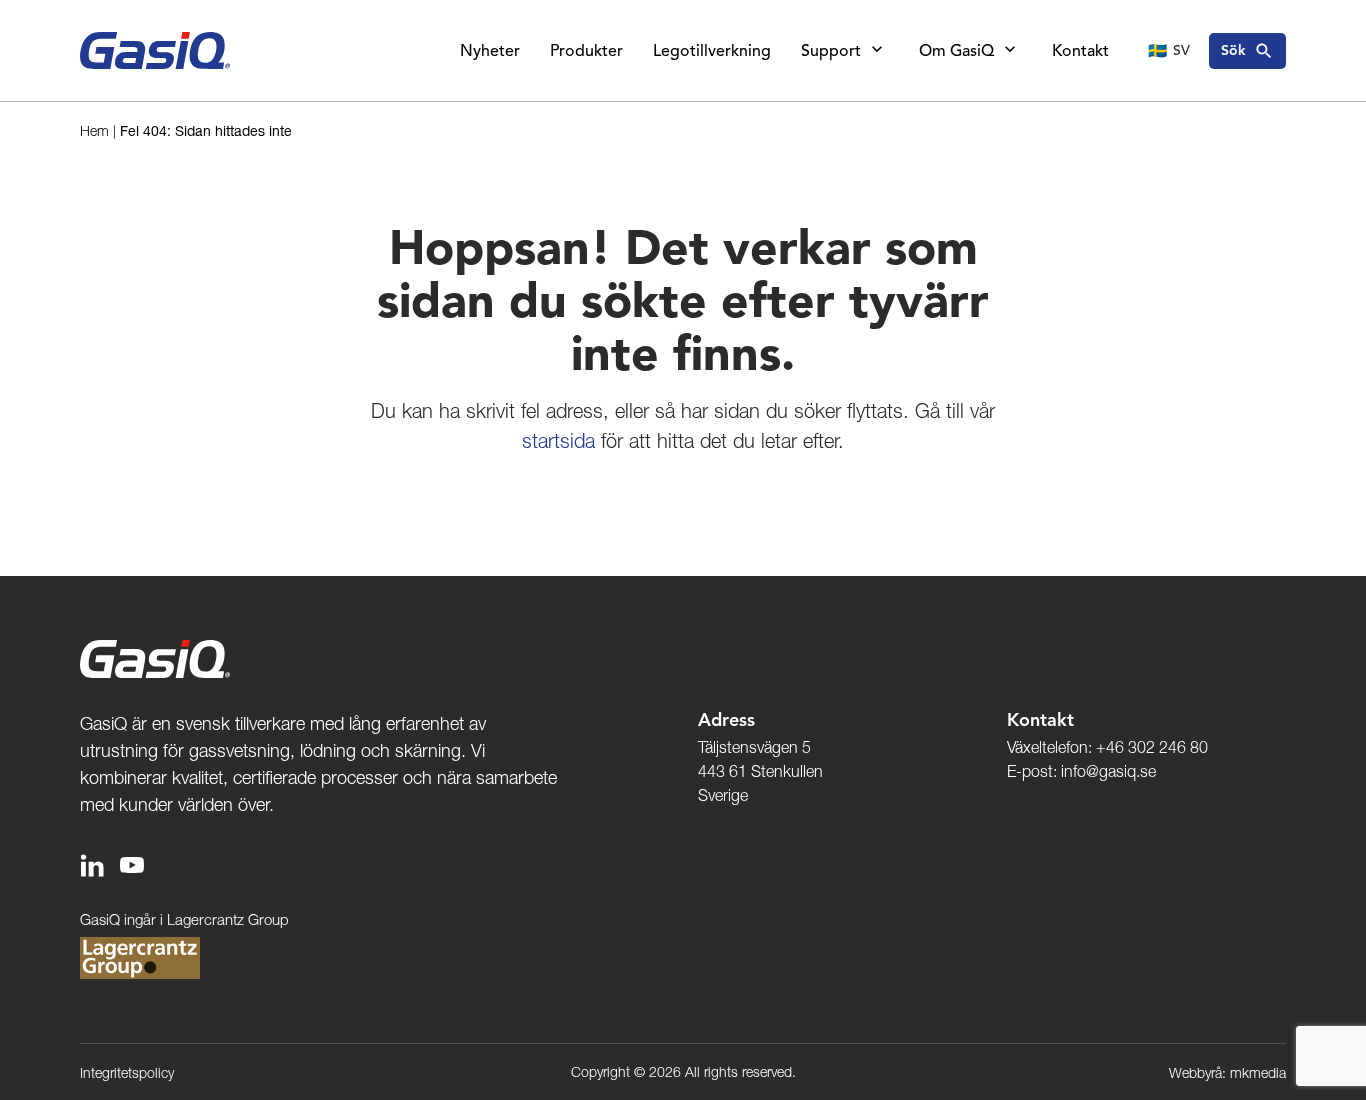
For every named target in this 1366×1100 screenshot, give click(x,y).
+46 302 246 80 (1152, 747)
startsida (558, 441)
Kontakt (1080, 51)
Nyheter (490, 51)
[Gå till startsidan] (155, 50)
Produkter (586, 51)
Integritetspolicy (127, 1073)
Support (831, 51)
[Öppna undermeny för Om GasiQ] (1010, 51)
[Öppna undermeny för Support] (877, 51)
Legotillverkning (712, 51)
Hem (94, 131)
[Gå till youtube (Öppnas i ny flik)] (132, 863)
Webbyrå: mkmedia (1227, 1073)
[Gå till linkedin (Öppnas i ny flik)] (92, 863)
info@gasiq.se (1108, 771)
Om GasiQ (956, 51)
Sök (1233, 50)
